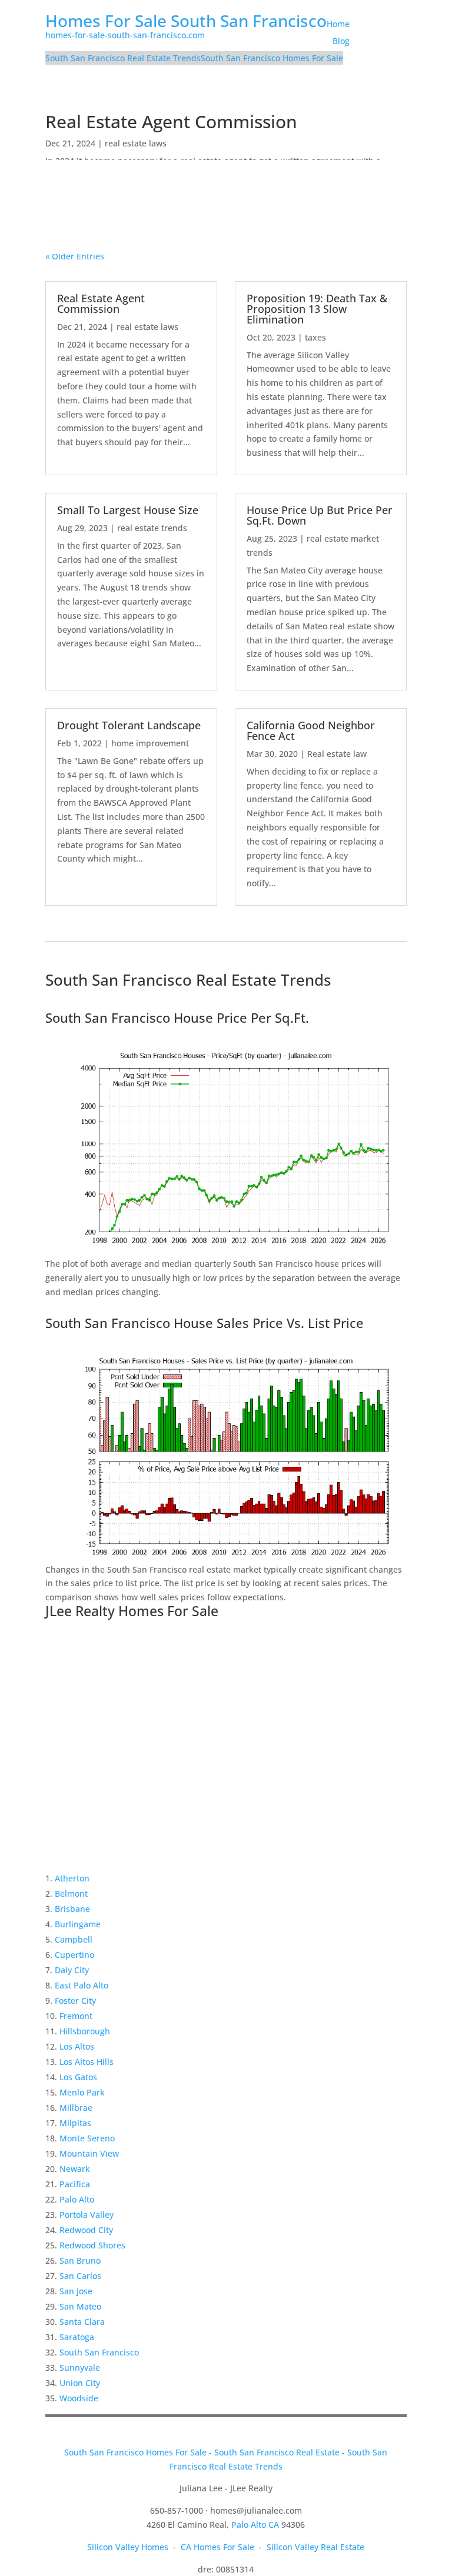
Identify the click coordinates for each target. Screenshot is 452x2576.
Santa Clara (82, 2322)
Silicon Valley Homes (128, 2547)
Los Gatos (78, 2077)
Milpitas (75, 2123)
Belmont (71, 1893)
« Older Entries (75, 256)
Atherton (72, 1878)
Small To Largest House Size (128, 510)
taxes (315, 337)
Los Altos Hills (87, 2062)
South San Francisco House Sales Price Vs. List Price (205, 1323)
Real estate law (337, 754)
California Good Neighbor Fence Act (311, 730)
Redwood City (86, 2230)
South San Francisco (99, 2352)
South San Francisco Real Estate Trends (123, 58)
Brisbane (72, 1909)
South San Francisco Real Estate (277, 2452)
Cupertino (74, 1955)
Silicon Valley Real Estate (315, 2547)
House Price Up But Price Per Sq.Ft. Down (320, 515)
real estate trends (152, 528)
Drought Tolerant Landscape (129, 725)
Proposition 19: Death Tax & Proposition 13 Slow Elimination (317, 309)
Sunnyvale (80, 2368)
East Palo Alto (82, 1985)
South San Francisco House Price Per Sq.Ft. (177, 1017)
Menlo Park (82, 2092)
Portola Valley (87, 2215)
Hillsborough (85, 2031)
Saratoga (77, 2337)
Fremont (76, 2016)
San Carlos (80, 2276)
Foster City (75, 2001)
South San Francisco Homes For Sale (272, 58)
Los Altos (77, 2046)
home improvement (150, 743)
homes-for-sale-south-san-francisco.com (125, 35)
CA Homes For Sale (217, 2547)
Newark (75, 2169)
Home (338, 24)
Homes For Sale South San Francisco (186, 21)
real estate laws (136, 143)
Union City (80, 2383)
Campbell (74, 1939)
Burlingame (78, 1924)
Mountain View (89, 2153)
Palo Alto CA (255, 2525)
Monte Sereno (87, 2138)
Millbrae (76, 2108)
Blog (341, 41)
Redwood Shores (92, 2245)
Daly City (72, 1970)
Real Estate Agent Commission (171, 121)
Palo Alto (77, 2199)
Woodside (79, 2398)
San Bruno (80, 2260)
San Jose (76, 2291)
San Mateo (80, 2306)
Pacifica (75, 2184)
